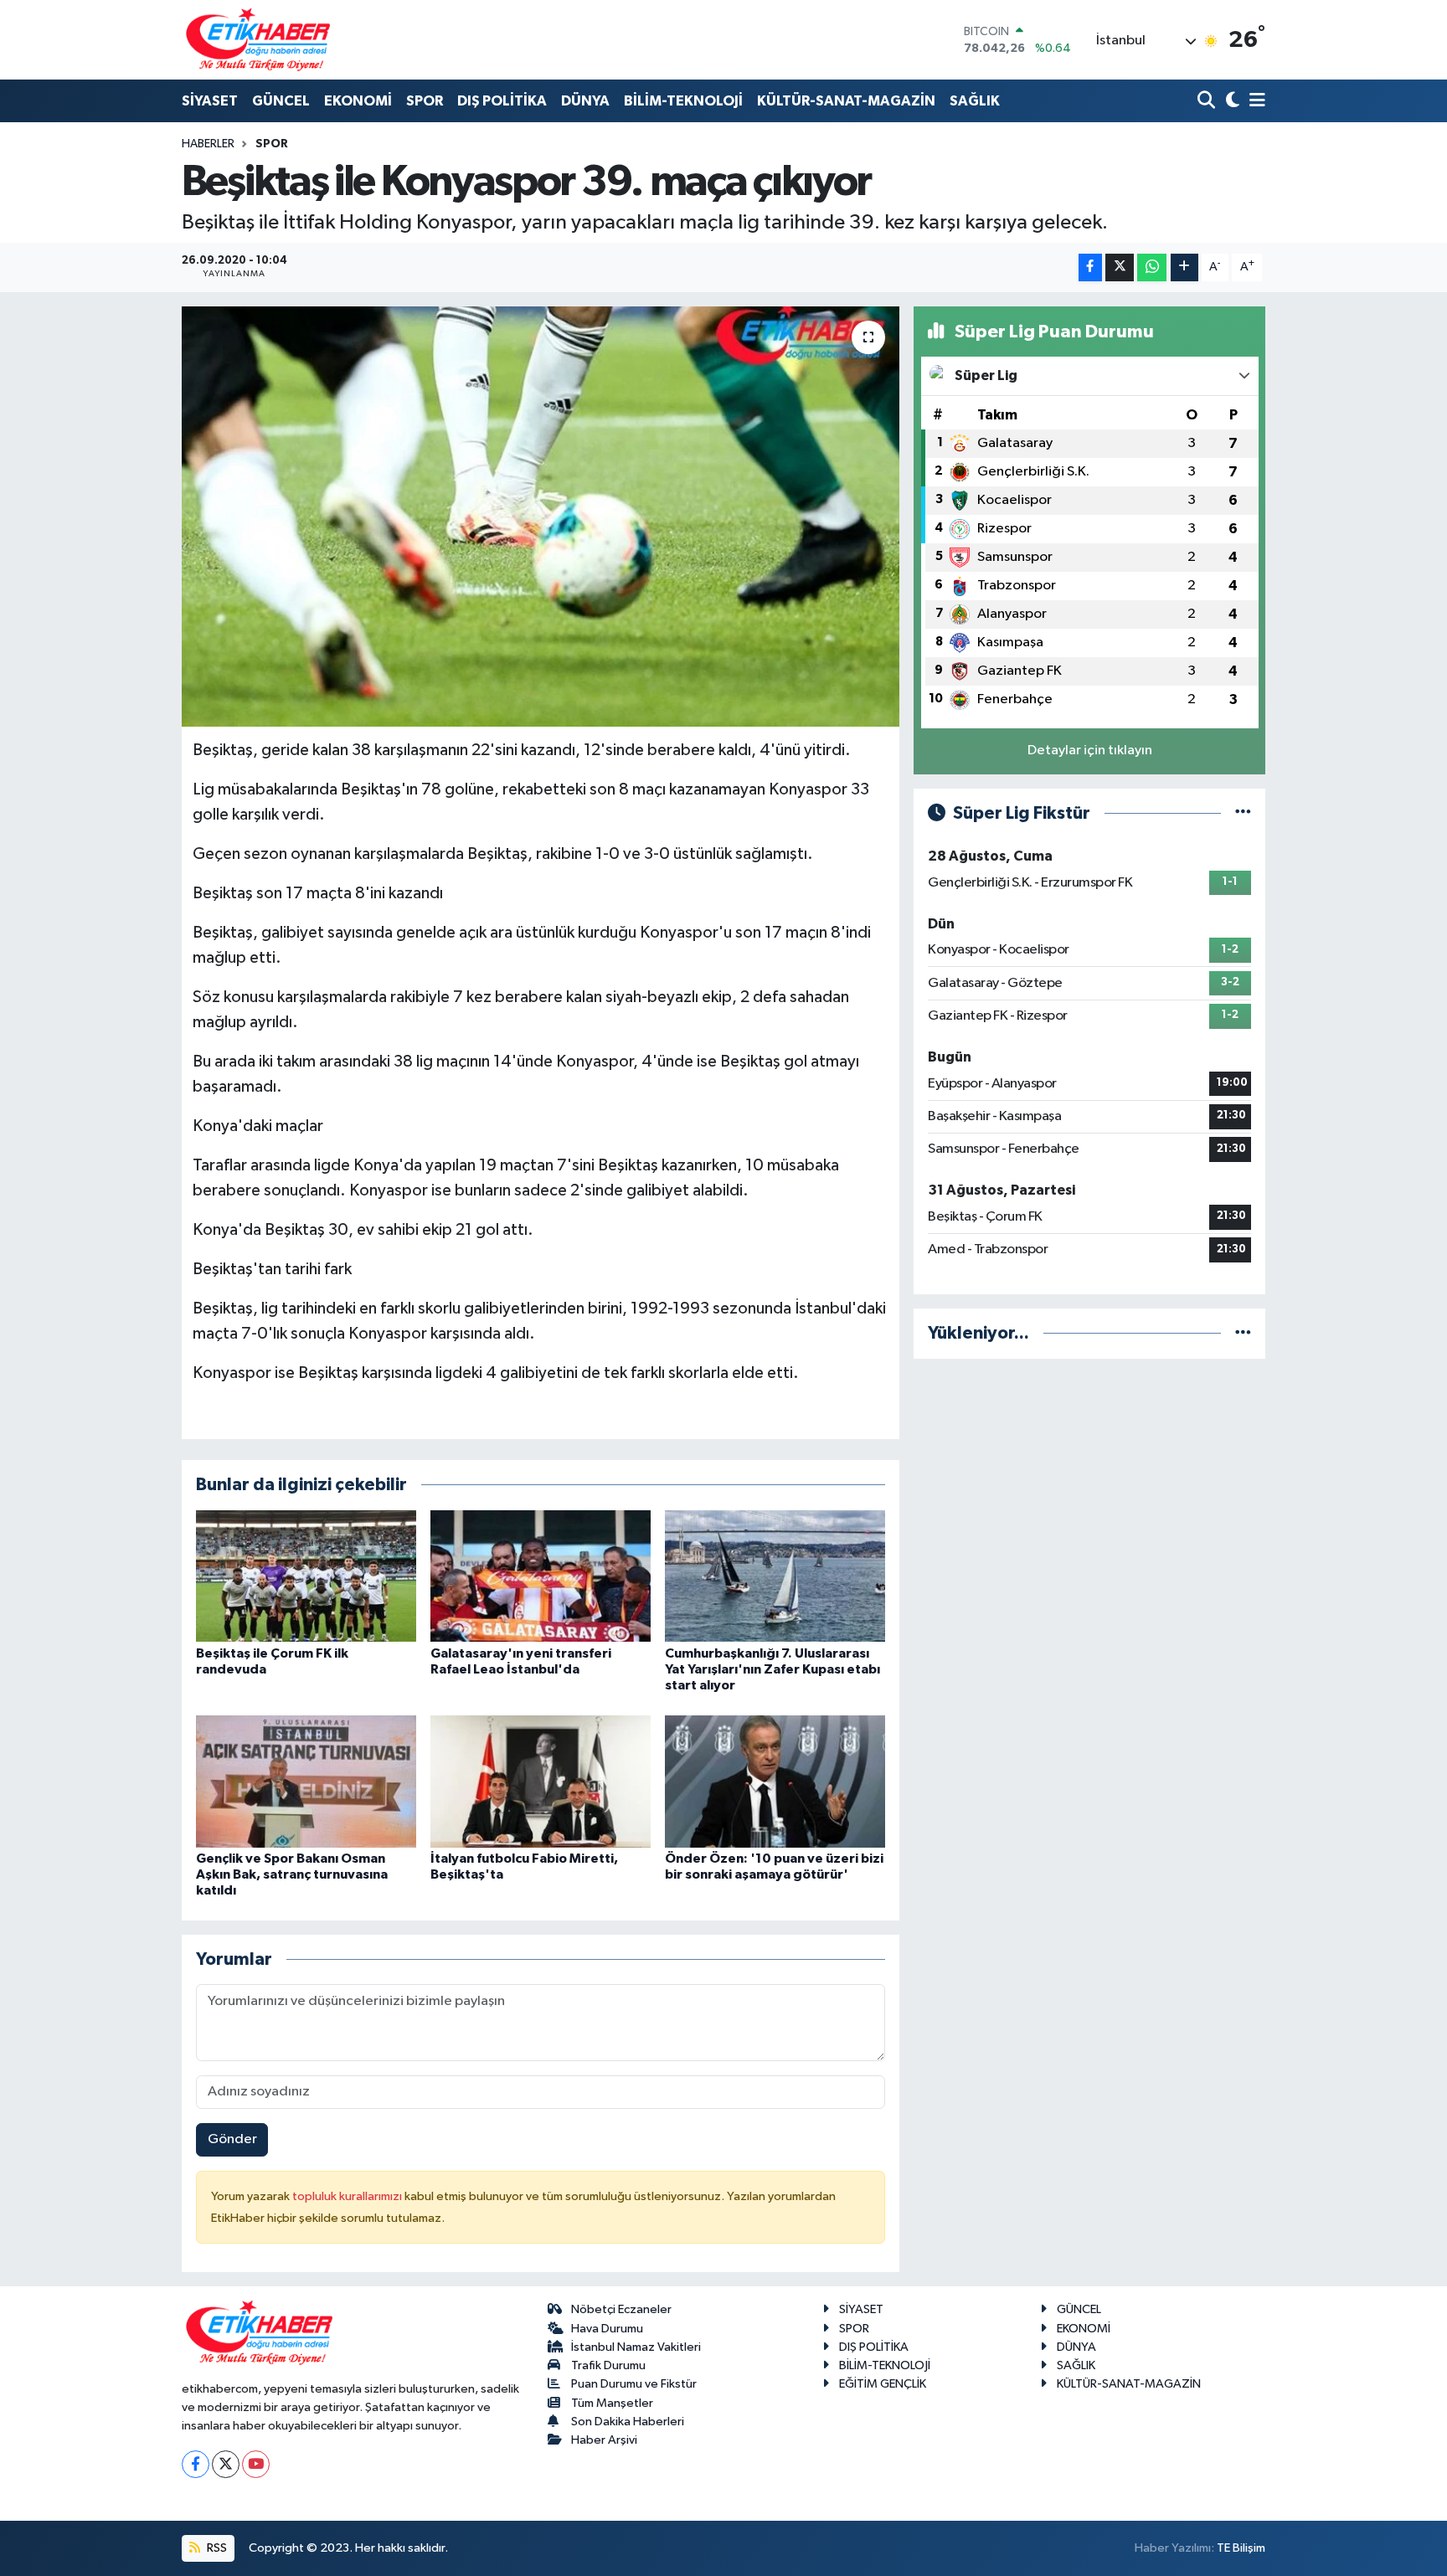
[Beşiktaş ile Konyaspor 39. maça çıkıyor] (541, 517)
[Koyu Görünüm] (1231, 102)
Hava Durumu (607, 2329)
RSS (216, 2548)
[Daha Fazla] (1184, 267)
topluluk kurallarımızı (348, 2196)
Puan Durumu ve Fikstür (634, 2384)
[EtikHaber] (258, 40)
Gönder (232, 2139)
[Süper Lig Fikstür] (1243, 813)
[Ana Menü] (1254, 102)
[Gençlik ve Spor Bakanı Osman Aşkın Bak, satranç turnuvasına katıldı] (306, 1781)
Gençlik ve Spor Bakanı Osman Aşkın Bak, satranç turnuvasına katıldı (292, 1874)
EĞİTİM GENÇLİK (883, 2384)
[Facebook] (196, 2464)
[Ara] (1208, 102)
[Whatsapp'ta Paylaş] (1152, 267)
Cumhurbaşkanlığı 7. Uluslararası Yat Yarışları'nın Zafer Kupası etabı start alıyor (772, 1669)
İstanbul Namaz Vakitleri (636, 2347)
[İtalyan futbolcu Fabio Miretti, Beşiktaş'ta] (541, 1781)
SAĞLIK (975, 101)
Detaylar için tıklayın (1090, 751)
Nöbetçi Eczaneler (621, 2309)
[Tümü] (1243, 1333)
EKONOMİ (358, 101)
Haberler (208, 144)
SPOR (425, 101)
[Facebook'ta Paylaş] (1090, 267)
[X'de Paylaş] (1120, 267)
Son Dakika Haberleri (628, 2422)
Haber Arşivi (604, 2440)
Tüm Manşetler (612, 2403)
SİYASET (210, 101)
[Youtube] (256, 2464)
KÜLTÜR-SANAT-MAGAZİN (846, 101)
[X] (226, 2464)
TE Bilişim (1241, 2548)
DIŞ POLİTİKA (502, 101)
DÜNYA (585, 101)
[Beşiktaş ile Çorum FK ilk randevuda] (306, 1576)
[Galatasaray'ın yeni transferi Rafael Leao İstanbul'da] (541, 1576)
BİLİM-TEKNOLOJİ (683, 101)
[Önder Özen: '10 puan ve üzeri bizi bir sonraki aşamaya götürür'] (775, 1781)
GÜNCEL (281, 101)
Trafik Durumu (608, 2365)
